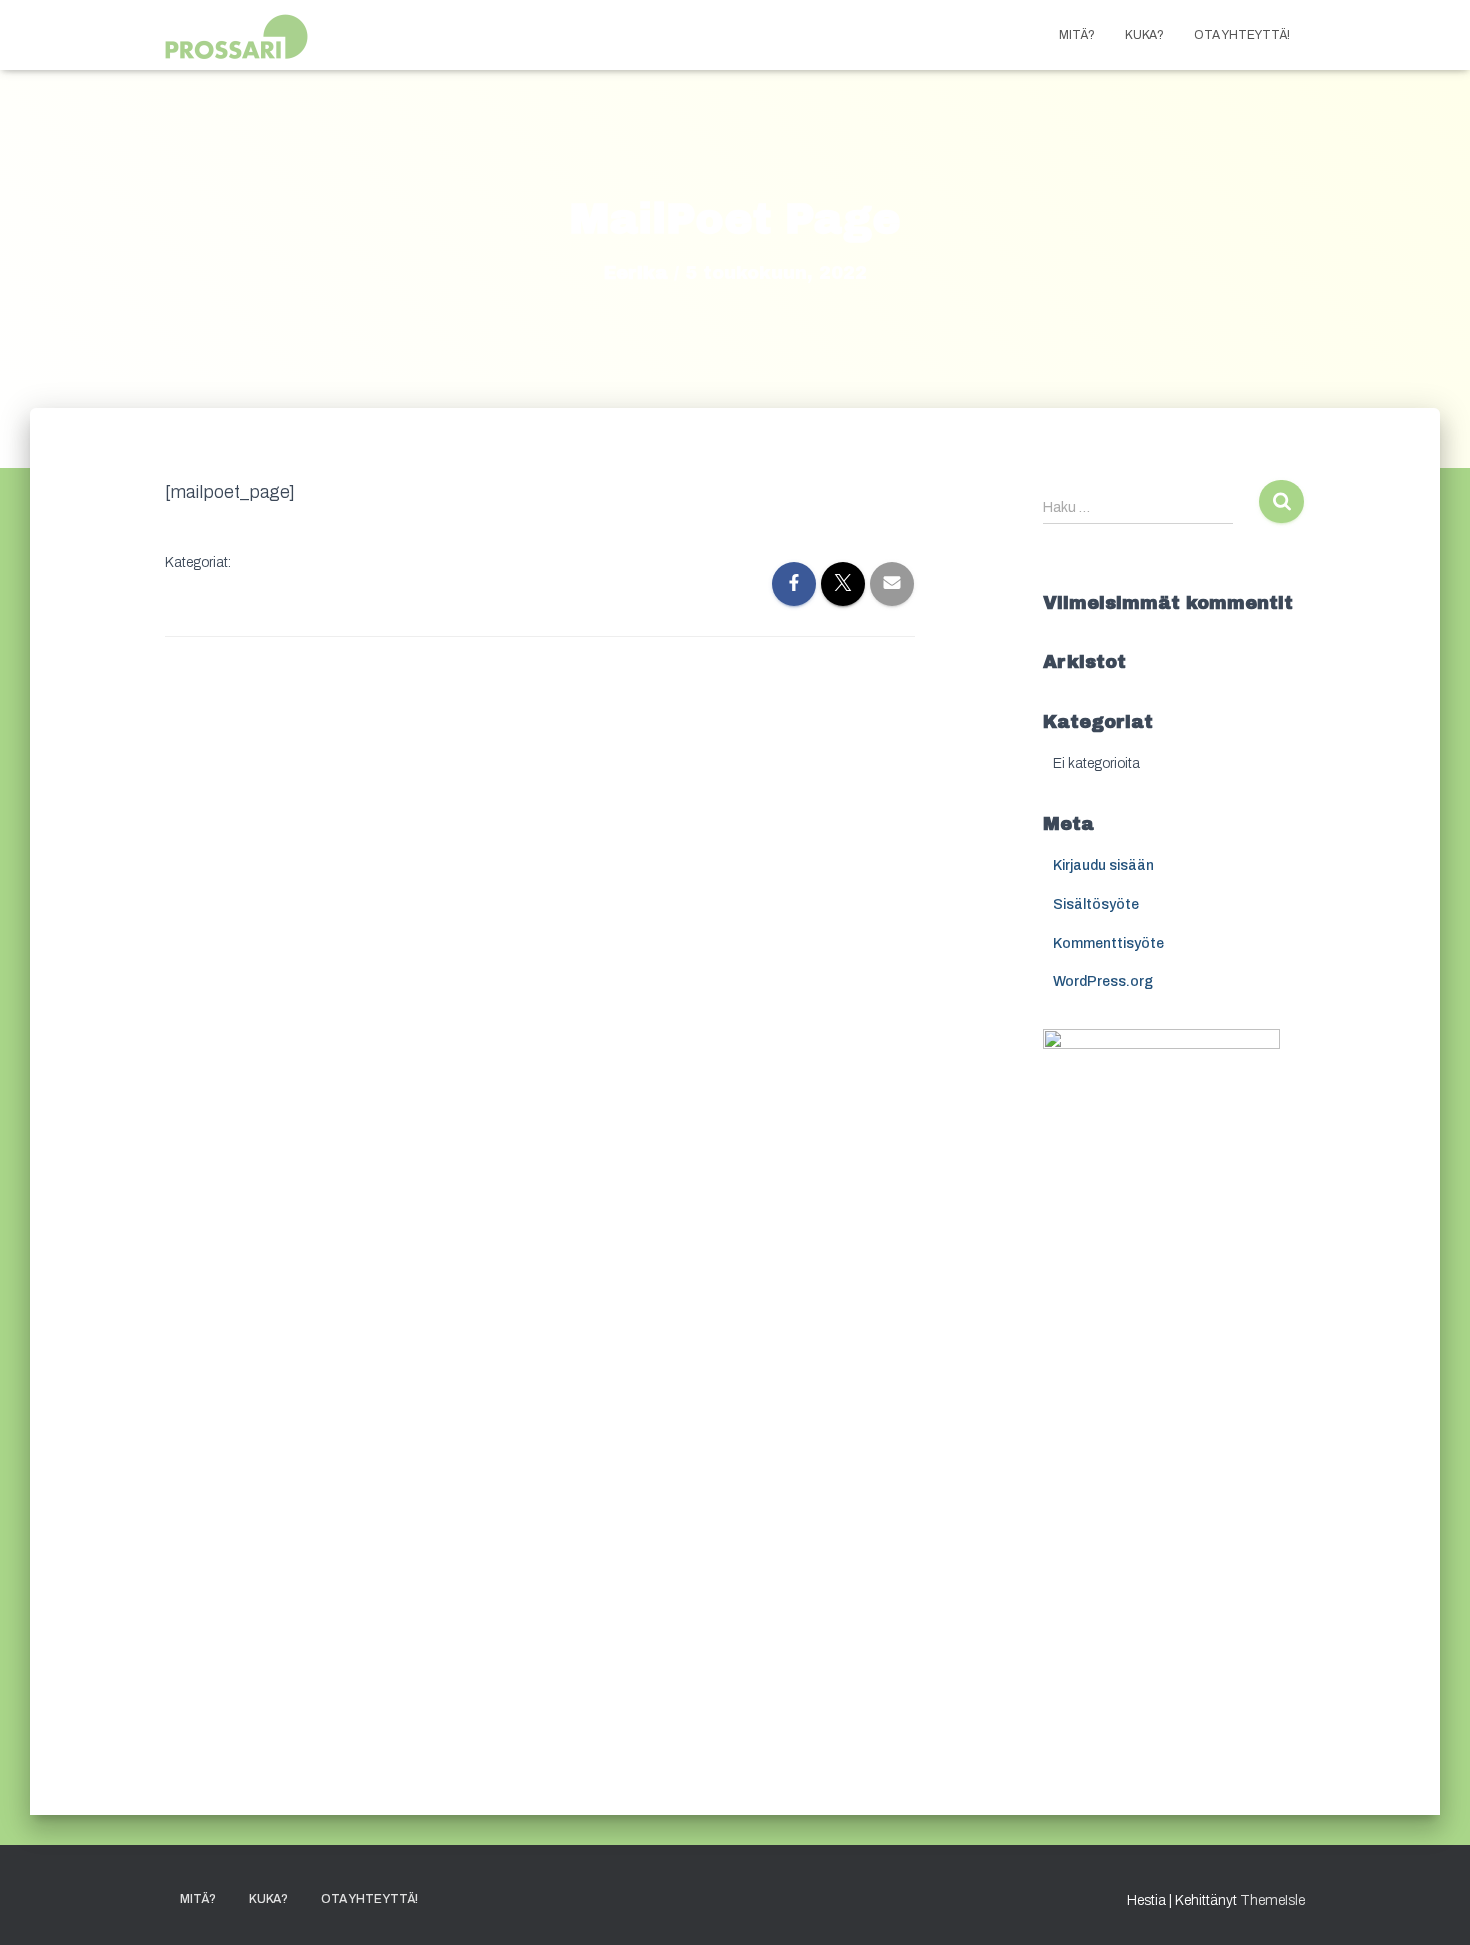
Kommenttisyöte (1108, 943)
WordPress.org (1103, 981)
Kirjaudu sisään (1103, 865)
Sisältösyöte (1096, 904)
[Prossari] (240, 35)
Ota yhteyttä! (1242, 35)
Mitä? (1077, 35)
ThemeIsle (1272, 1900)
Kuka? (1144, 35)
